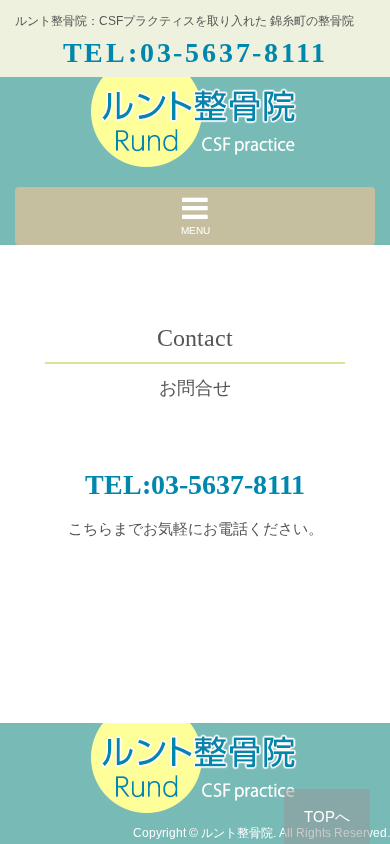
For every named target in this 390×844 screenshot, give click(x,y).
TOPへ (327, 816)
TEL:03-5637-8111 (195, 52)
